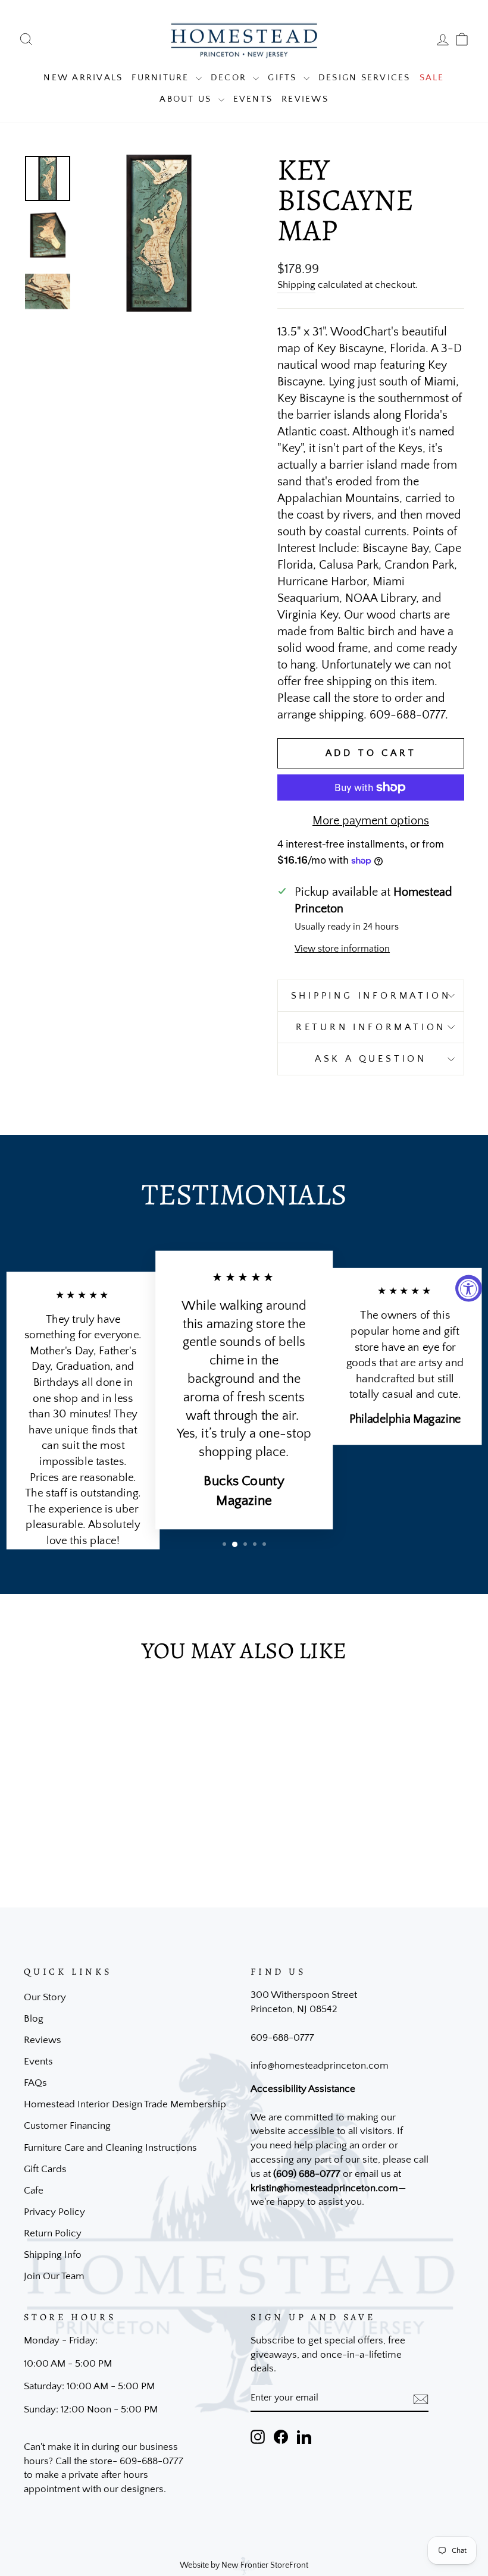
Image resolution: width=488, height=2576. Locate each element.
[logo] (244, 40)
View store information (342, 949)
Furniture (162, 78)
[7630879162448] (48, 235)
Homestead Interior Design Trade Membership (125, 2104)
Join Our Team (54, 2276)
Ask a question (371, 1059)
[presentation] (421, 2398)
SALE (432, 78)
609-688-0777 (282, 2038)
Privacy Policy (54, 2212)
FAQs (35, 2083)
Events (253, 99)
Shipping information (371, 996)
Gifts (284, 78)
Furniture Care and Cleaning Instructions (110, 2148)
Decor (231, 78)
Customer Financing (67, 2126)
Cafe (34, 2191)
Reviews (305, 99)
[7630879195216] (48, 291)
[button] (224, 1544)
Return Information (371, 1027)
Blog (34, 2019)
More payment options (371, 821)
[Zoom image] (159, 233)
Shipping (296, 285)
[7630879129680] (48, 178)
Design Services (365, 78)
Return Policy (53, 2233)
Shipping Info (53, 2255)
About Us (187, 99)
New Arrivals (83, 78)
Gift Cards (45, 2169)
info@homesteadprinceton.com (320, 2066)
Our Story (45, 1997)
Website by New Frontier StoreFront (244, 2565)
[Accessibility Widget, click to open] (469, 1288)
